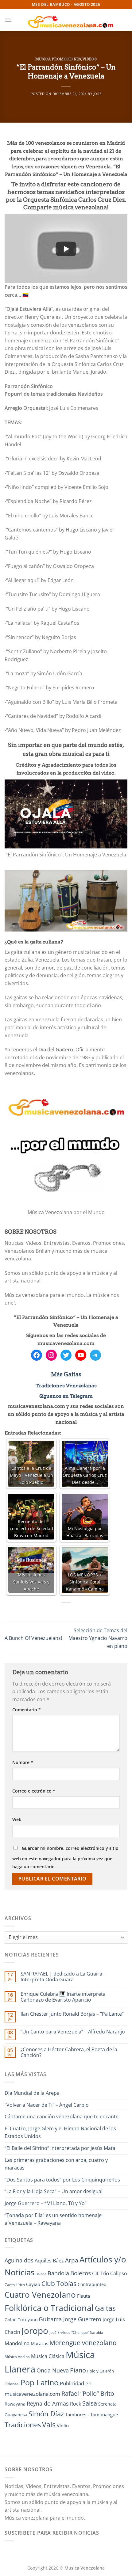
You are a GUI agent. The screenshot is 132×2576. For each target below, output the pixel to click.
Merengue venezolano (83, 2343)
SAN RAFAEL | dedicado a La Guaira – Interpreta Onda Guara (63, 1977)
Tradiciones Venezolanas (66, 1386)
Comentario (27, 1710)
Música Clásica (48, 2356)
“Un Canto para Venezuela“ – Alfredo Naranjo (73, 2032)
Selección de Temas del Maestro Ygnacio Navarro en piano (98, 1638)
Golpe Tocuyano (21, 2320)
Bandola (58, 2273)
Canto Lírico (15, 2285)
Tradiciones (23, 2425)
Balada (41, 2274)
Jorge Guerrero (82, 2319)
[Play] (66, 249)
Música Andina (17, 2357)
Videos (90, 59)
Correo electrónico (34, 1791)
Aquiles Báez (49, 2261)
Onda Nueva (53, 2370)
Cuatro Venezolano (40, 2295)
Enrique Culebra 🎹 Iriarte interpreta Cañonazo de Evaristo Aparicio (63, 1997)
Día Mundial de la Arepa (32, 2093)
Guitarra (50, 2319)
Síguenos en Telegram (66, 1396)
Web (17, 1819)
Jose (97, 94)
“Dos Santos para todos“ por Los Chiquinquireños (62, 2180)
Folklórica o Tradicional (49, 2308)
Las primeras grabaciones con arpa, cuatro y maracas (56, 2164)
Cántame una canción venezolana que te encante (62, 2117)
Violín (63, 2425)
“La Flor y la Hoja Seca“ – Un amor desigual (54, 2191)
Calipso (119, 2273)
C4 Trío (101, 2273)
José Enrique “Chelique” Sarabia (76, 2332)
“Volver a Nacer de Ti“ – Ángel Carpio (47, 2105)
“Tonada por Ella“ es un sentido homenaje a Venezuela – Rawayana (53, 2219)
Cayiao (33, 2284)
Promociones (66, 59)
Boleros (81, 2273)
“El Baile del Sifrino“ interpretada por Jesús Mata (60, 2148)
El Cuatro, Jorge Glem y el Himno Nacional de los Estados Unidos (60, 2132)
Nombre (23, 1762)
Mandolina (17, 2343)
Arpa (72, 2260)
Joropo (35, 2330)
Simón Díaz (46, 2414)
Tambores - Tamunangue (91, 2414)
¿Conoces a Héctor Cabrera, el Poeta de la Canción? (69, 2052)
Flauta (83, 2296)
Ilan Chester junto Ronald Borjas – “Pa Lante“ (72, 2014)
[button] (8, 20)
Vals (49, 2425)
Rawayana (15, 2404)
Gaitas (105, 2308)
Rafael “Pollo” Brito (88, 2393)
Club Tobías (59, 2284)
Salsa (90, 2403)
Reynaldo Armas (48, 2403)
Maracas (39, 2343)
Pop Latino (40, 2382)
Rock (76, 2404)
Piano (78, 2370)
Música (43, 59)
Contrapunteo (92, 2284)
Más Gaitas (66, 1374)
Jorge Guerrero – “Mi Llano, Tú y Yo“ (46, 2203)
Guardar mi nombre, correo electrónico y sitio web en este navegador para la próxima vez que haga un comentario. (65, 1857)
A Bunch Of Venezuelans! (33, 1638)
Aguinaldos (19, 2260)
